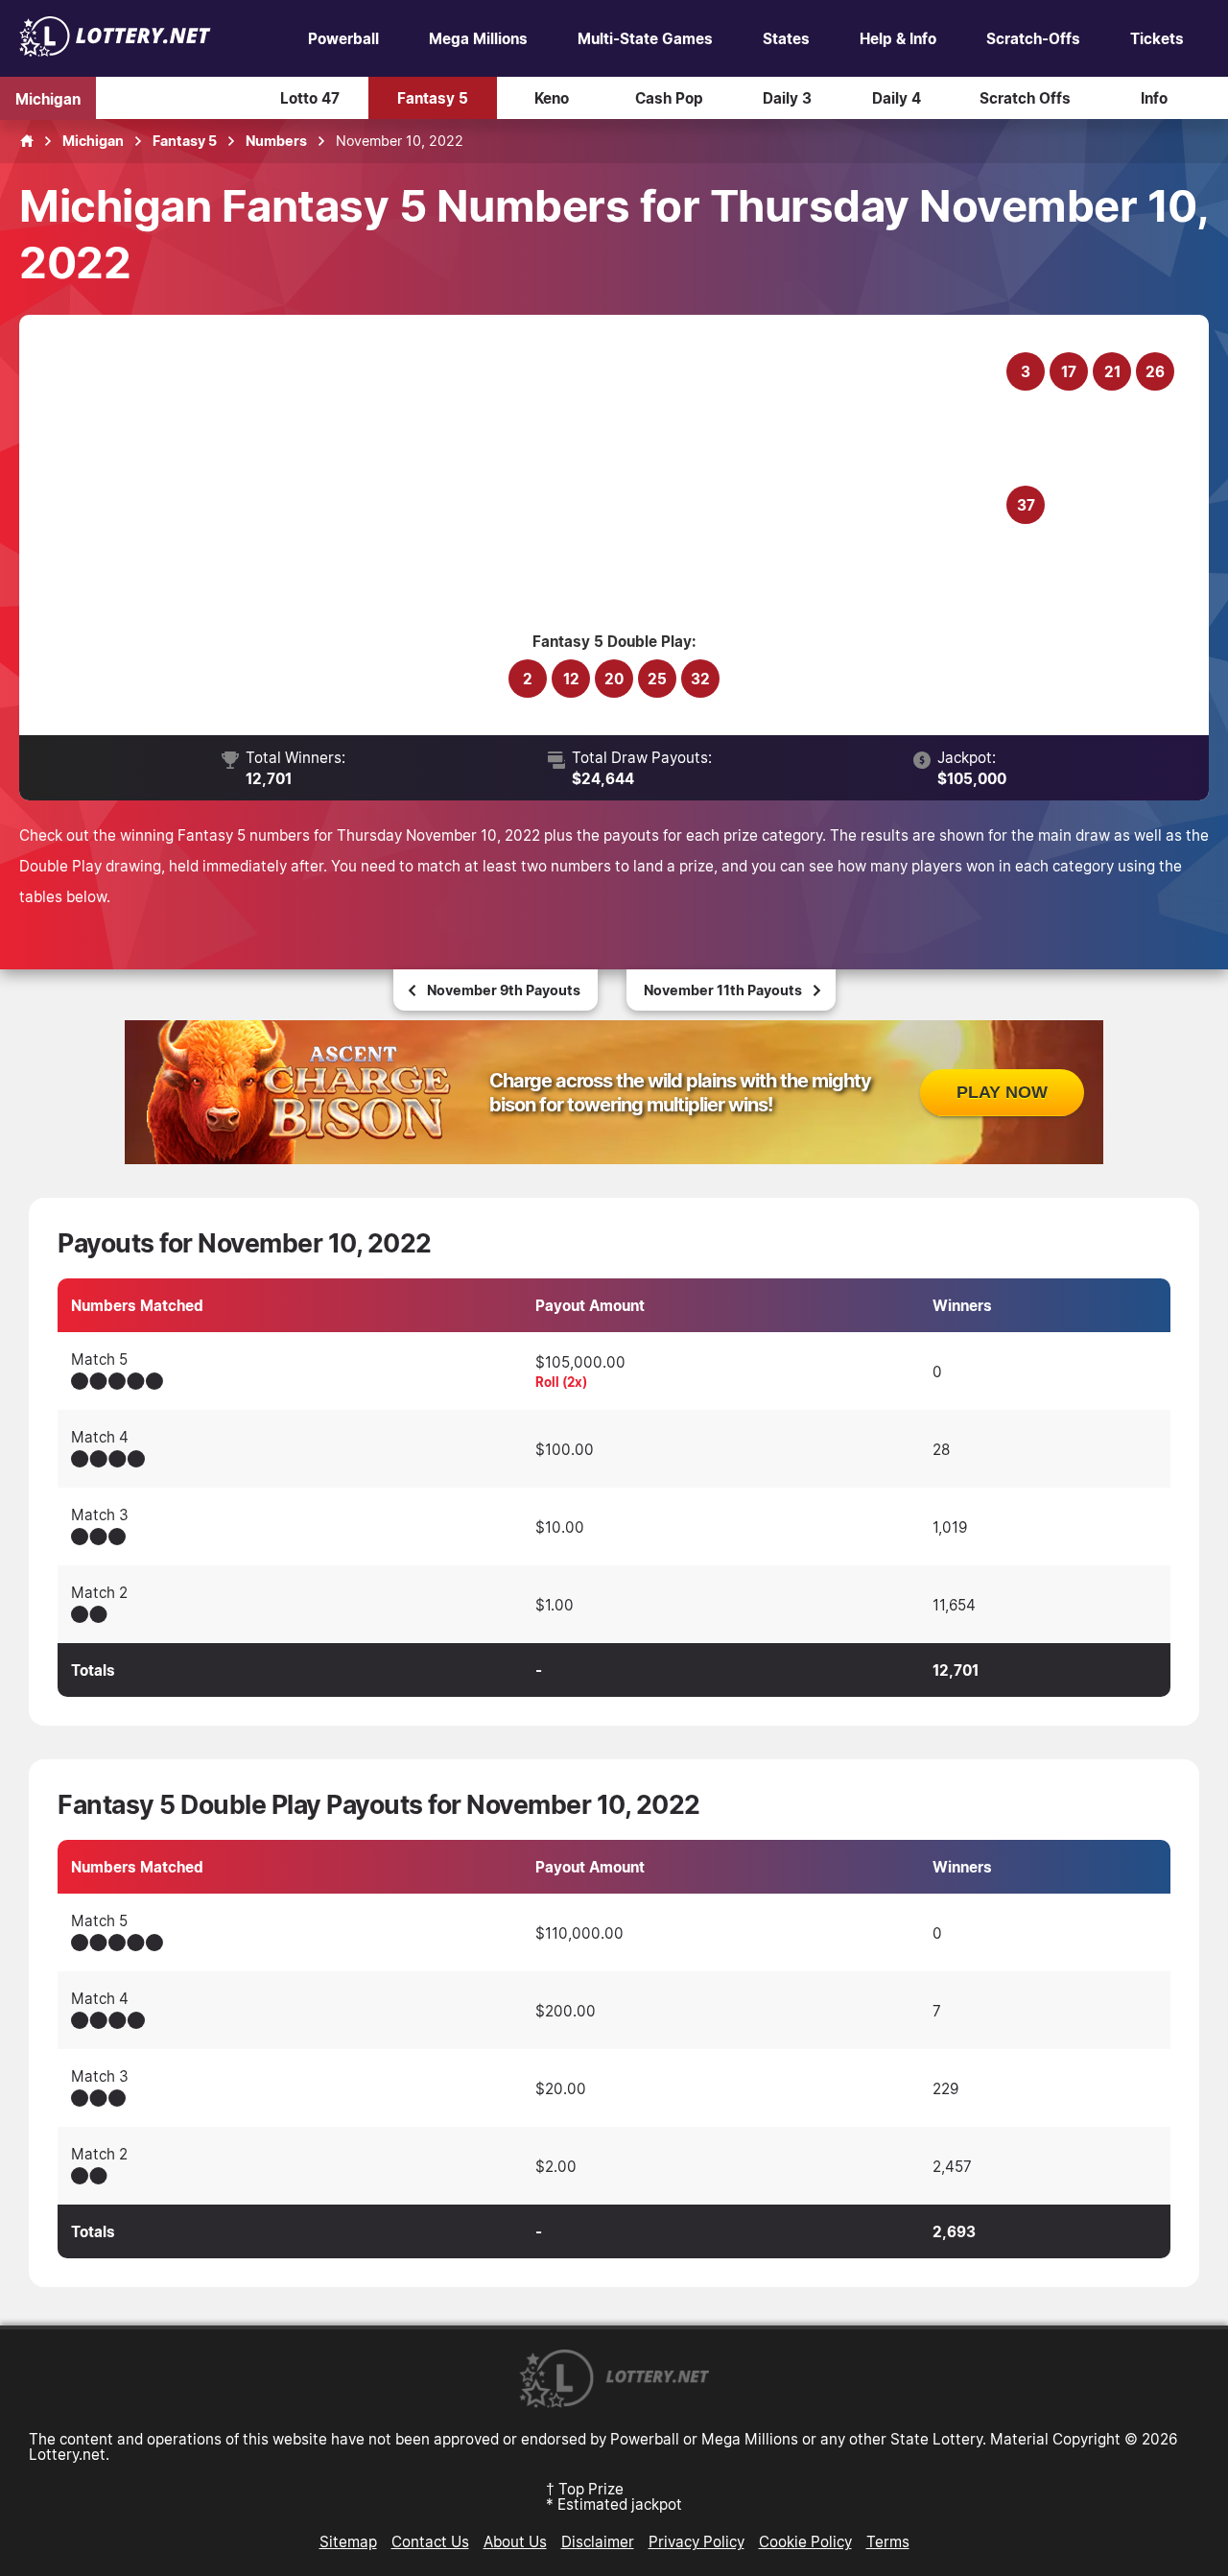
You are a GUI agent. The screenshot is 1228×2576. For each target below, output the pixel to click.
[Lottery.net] (115, 51)
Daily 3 (787, 98)
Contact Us (430, 2541)
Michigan (48, 98)
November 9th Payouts (504, 990)
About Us (515, 2541)
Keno (552, 98)
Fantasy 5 (433, 98)
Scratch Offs (1025, 98)
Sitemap (348, 2541)
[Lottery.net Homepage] (27, 141)
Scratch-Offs (1033, 38)
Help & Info (898, 38)
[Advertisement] (525, 483)
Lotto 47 (310, 98)
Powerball (343, 38)
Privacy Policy (697, 2541)
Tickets (1157, 38)
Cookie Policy (805, 2541)
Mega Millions (478, 38)
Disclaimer (598, 2541)
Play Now (1002, 1092)
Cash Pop (669, 98)
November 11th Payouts (723, 990)
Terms (888, 2541)
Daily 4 (897, 98)
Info (1154, 98)
